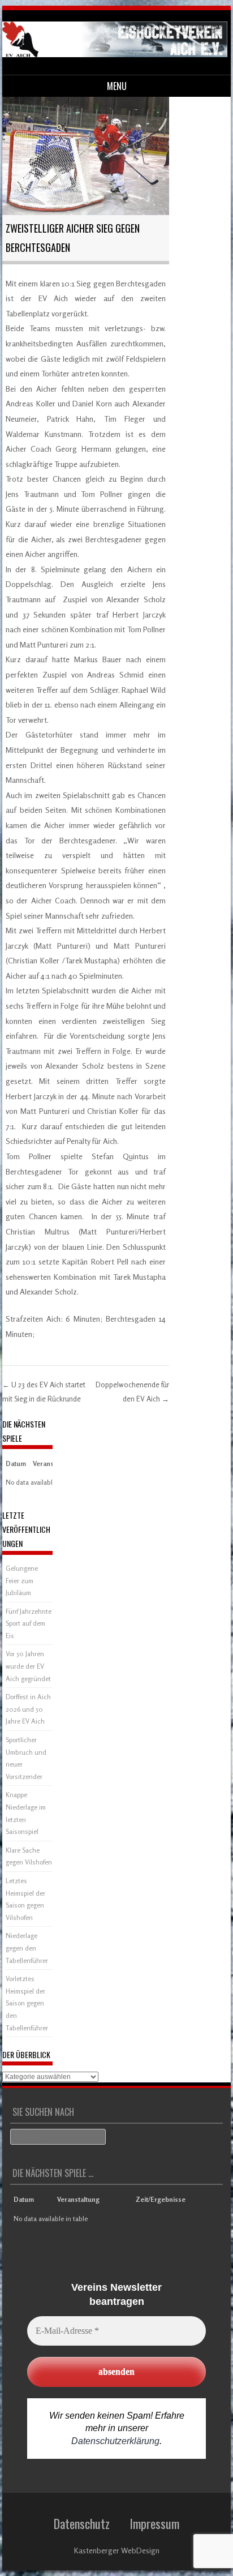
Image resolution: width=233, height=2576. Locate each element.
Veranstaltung (78, 2199)
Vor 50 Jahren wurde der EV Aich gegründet (28, 1666)
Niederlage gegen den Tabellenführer (27, 1948)
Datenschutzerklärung (115, 2441)
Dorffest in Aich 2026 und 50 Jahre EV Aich (28, 1709)
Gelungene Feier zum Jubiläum (22, 1580)
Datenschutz (82, 2523)
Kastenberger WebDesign (117, 2550)
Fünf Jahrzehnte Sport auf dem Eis (29, 1623)
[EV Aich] (115, 54)
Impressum (154, 2523)
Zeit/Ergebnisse (161, 2199)
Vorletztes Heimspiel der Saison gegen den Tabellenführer (27, 2003)
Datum (16, 1463)
